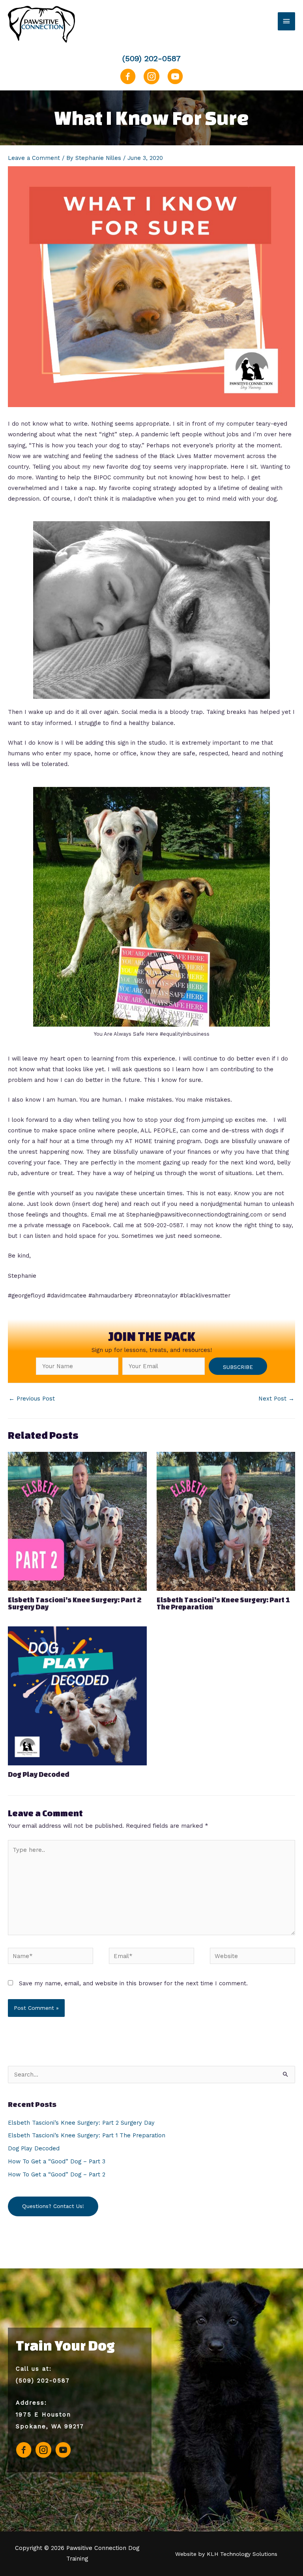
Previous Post (32, 1399)
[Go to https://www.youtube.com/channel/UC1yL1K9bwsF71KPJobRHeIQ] (175, 80)
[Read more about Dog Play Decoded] (77, 1695)
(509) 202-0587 (151, 58)
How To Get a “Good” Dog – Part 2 (57, 2174)
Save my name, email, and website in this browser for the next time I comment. (133, 1983)
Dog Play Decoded (39, 1774)
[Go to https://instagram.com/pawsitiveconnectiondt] (151, 80)
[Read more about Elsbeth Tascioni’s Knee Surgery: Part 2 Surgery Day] (77, 1521)
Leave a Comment (34, 158)
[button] (238, 1366)
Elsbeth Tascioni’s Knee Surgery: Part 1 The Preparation (223, 1603)
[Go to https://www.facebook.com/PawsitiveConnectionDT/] (128, 80)
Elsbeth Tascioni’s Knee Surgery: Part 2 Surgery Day (75, 1603)
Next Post (276, 1399)
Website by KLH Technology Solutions (226, 2554)
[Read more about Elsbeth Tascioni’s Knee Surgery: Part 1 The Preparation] (226, 1521)
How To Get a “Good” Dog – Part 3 (57, 2161)
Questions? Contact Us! (53, 2206)
